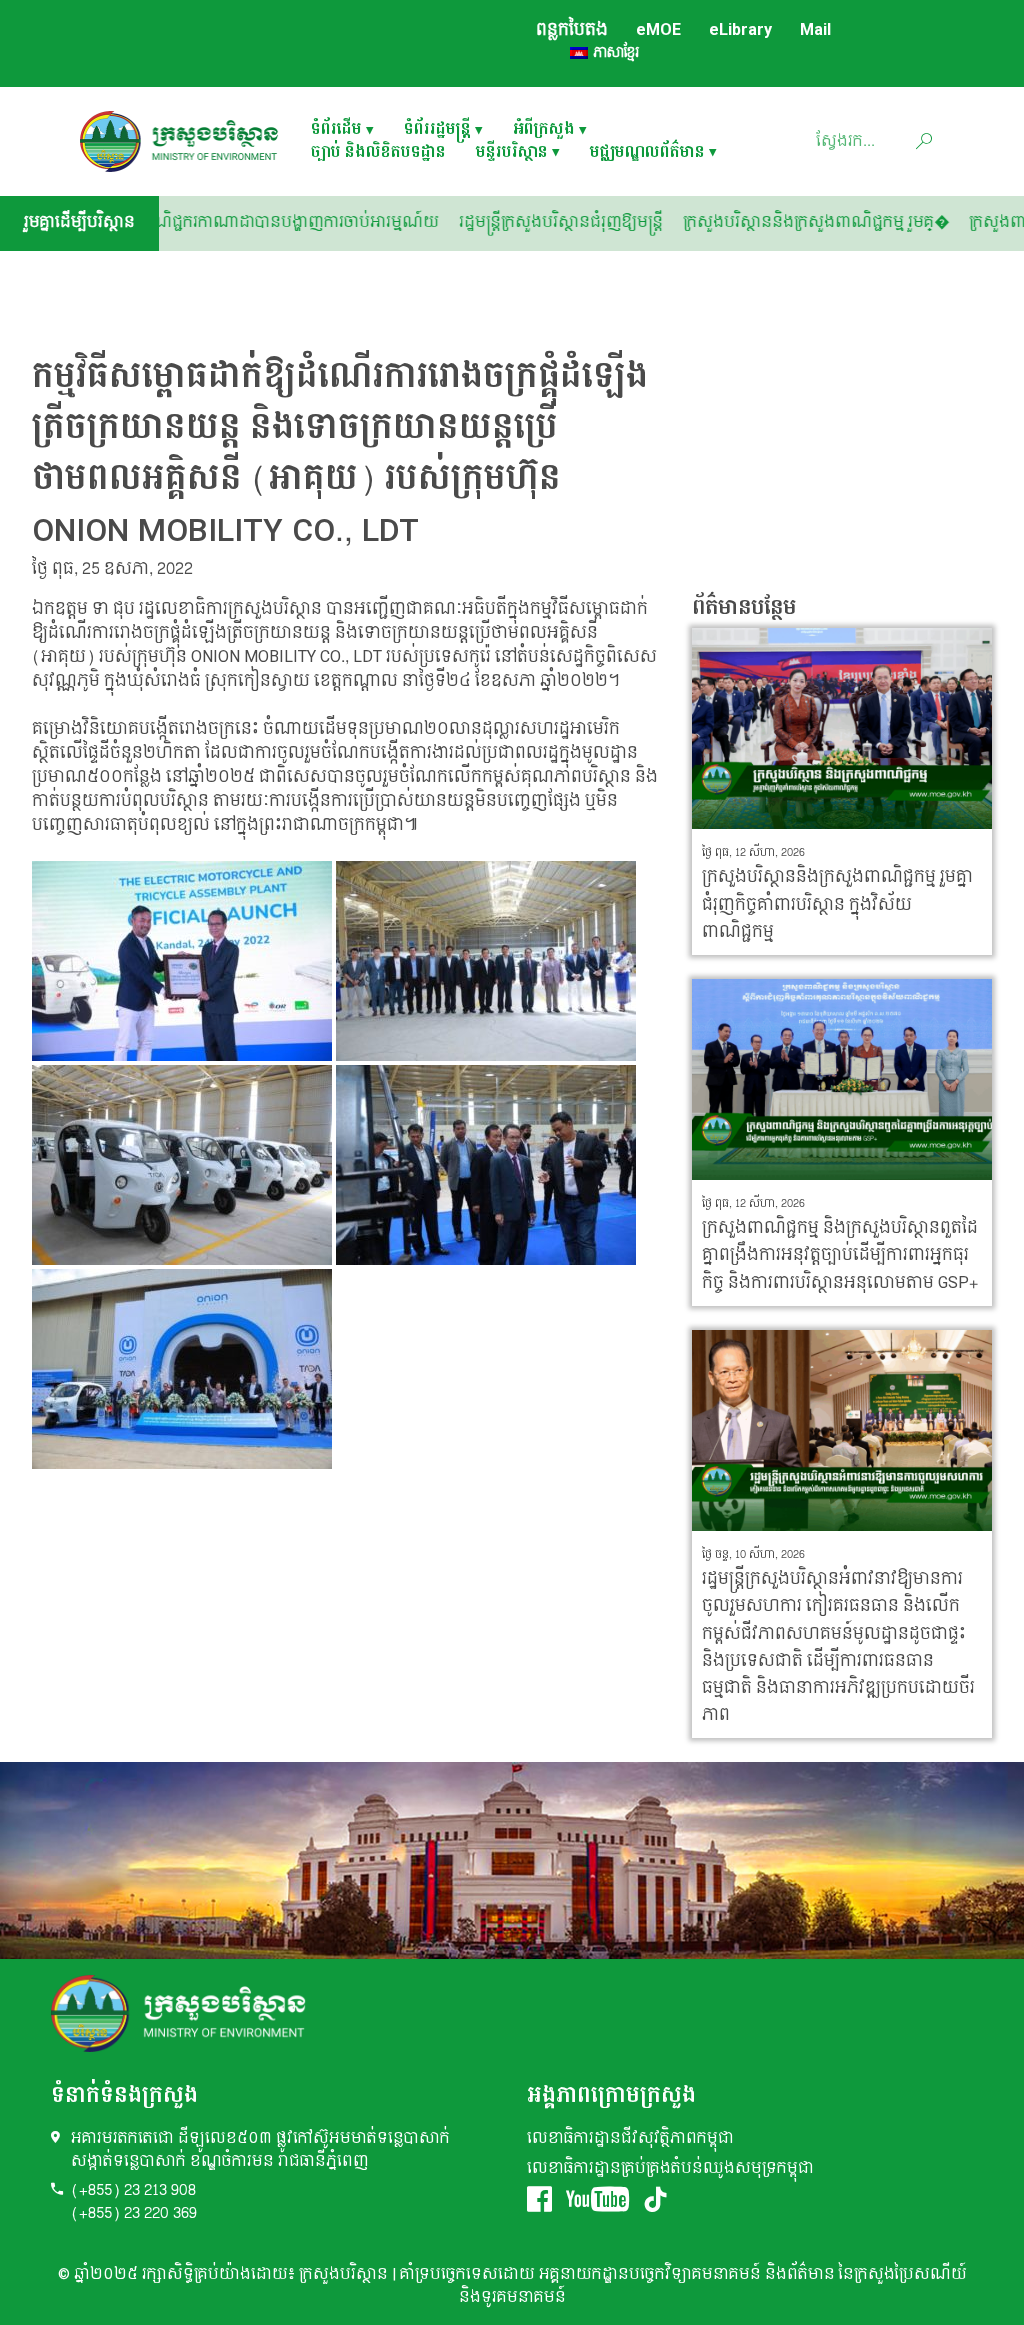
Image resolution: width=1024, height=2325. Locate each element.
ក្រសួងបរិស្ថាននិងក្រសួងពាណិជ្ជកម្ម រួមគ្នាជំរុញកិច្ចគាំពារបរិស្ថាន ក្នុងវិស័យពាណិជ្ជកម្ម (837, 904)
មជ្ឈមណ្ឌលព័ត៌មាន (647, 153)
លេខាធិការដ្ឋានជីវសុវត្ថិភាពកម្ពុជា (630, 2138)
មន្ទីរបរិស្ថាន (512, 153)
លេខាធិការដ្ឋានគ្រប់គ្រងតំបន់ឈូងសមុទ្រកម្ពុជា (670, 2168)
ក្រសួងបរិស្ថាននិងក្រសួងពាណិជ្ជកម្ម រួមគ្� (868, 222)
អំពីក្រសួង (544, 130)
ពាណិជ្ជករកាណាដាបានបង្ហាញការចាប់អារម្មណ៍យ (339, 222)
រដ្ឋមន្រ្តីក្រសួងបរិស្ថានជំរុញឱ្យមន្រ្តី (613, 222)
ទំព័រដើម (336, 130)
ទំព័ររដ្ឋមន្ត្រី (437, 130)
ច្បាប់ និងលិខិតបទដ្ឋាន (378, 153)
